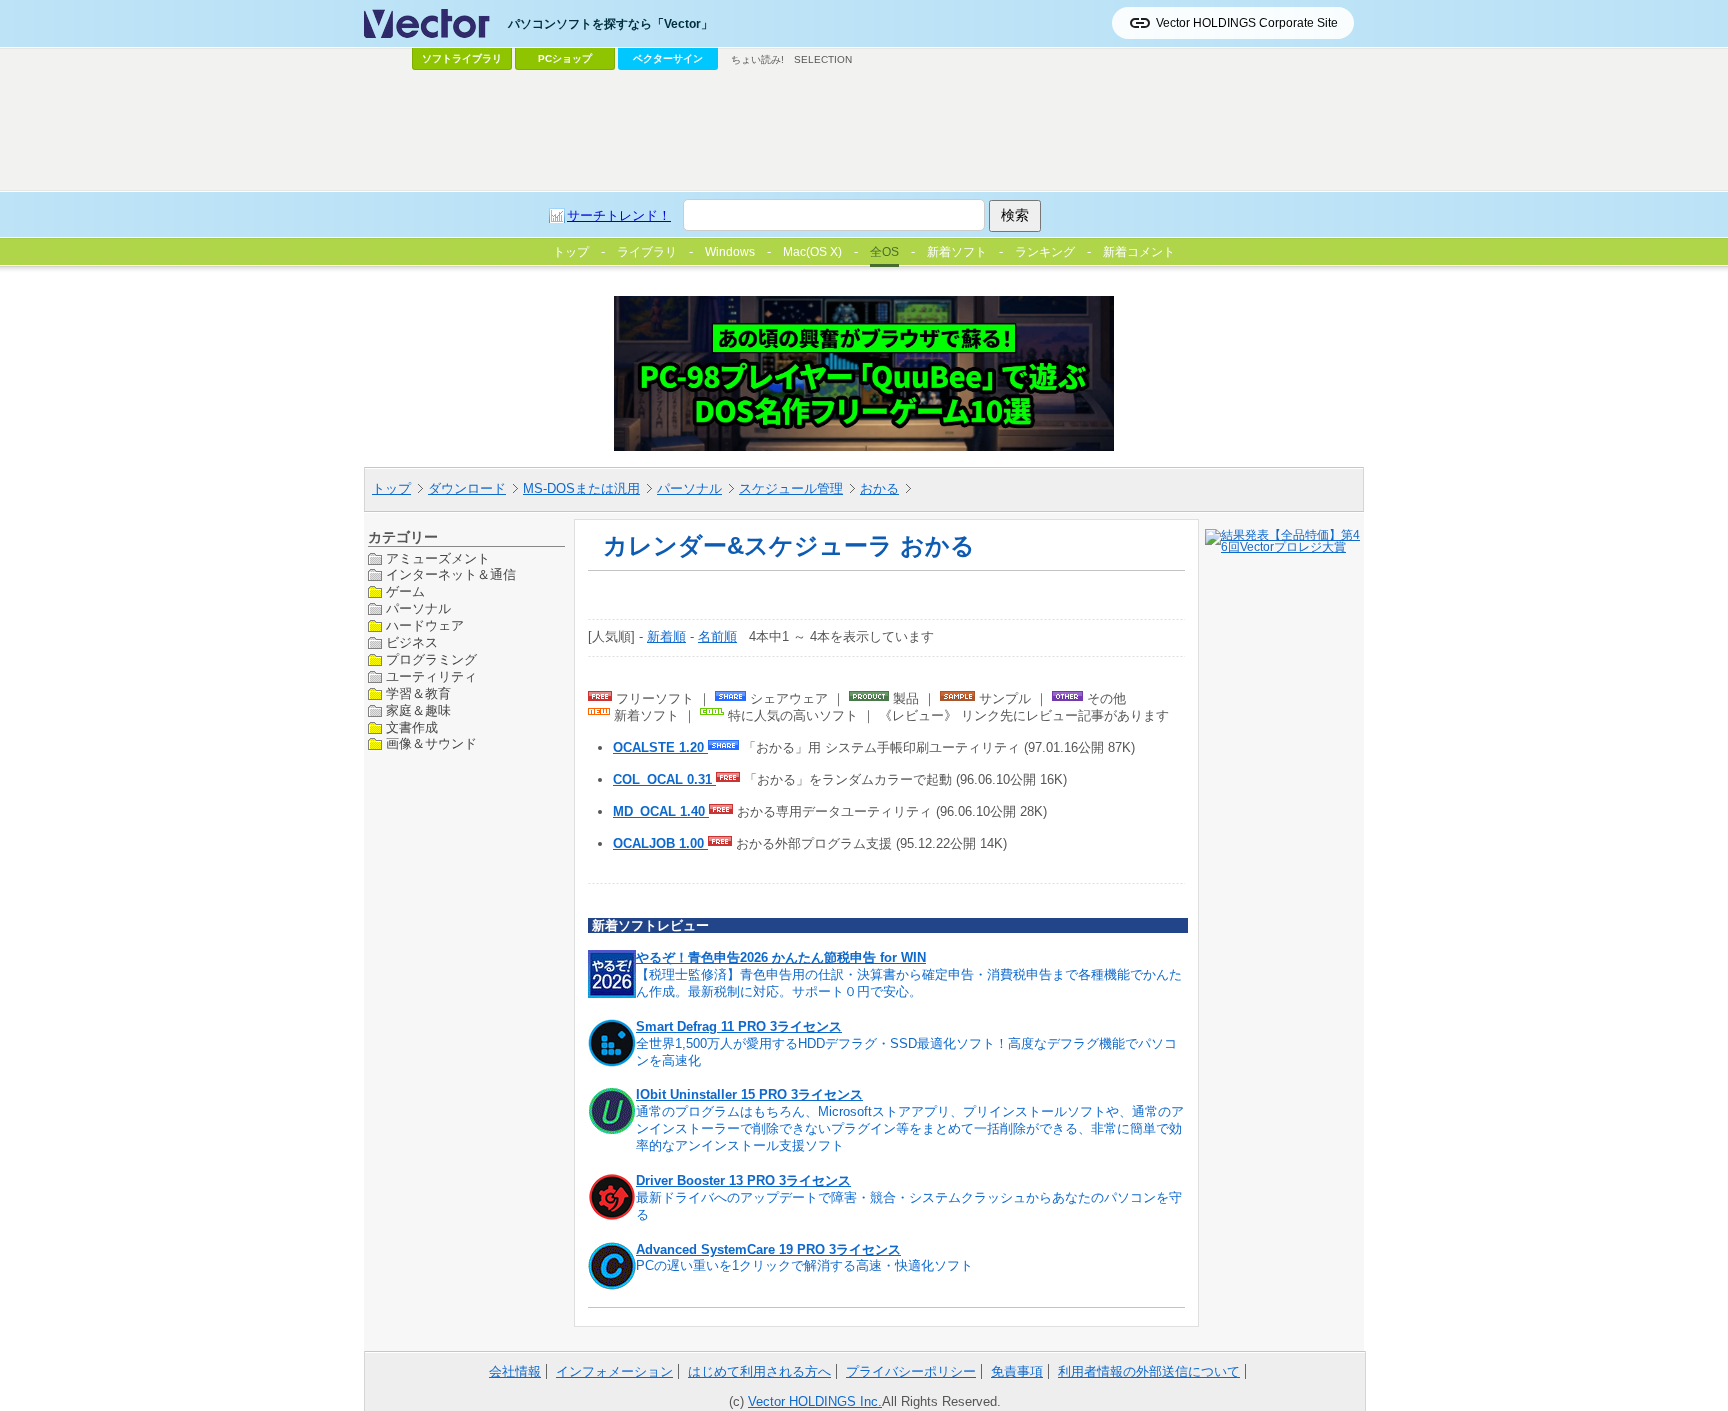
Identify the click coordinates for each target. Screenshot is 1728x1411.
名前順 (717, 636)
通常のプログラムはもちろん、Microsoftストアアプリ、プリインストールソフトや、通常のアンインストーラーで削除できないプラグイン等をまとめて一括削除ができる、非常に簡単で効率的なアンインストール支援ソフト (910, 1128)
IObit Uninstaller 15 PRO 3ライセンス (749, 1094)
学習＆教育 (418, 693)
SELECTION (823, 59)
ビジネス (412, 642)
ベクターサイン (668, 58)
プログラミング (431, 659)
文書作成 (412, 727)
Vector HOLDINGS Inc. (815, 1401)
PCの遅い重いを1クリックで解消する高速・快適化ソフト (804, 1265)
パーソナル (689, 488)
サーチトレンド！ (619, 215)
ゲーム (405, 591)
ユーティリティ (431, 676)
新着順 (666, 636)
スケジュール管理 (791, 488)
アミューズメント (438, 558)
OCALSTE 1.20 (660, 747)
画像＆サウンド (431, 743)
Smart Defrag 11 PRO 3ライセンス (739, 1026)
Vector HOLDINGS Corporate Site (1247, 23)
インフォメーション (614, 1371)
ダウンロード (467, 488)
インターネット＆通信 (451, 574)
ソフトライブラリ (462, 58)
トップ (391, 488)
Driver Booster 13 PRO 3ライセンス (743, 1180)
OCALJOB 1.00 (660, 843)
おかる (879, 488)
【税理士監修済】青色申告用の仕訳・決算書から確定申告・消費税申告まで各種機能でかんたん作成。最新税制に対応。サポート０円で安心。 (909, 983)
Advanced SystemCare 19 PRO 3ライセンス (768, 1249)
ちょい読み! (757, 59)
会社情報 (515, 1371)
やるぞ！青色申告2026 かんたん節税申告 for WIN (781, 957)
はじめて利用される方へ (759, 1371)
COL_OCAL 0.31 (664, 779)
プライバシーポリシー (911, 1371)
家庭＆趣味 (418, 710)
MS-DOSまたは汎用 (581, 488)
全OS (884, 252)
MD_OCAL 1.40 (661, 811)
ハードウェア (425, 625)
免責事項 (1017, 1371)
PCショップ (565, 58)
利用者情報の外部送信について (1149, 1371)
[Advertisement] (864, 131)
